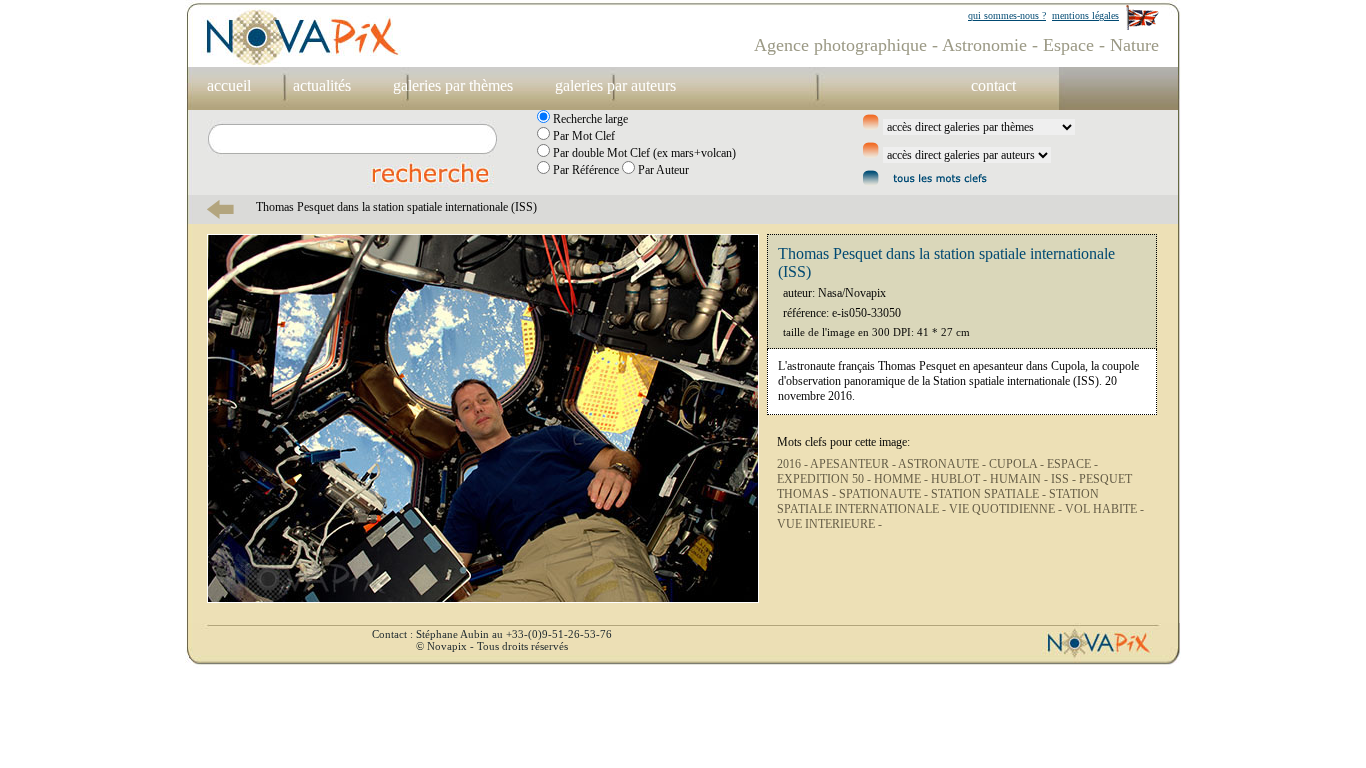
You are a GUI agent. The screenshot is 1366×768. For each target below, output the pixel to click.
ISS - (1065, 479)
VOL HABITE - (1104, 509)
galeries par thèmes (453, 85)
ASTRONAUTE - (943, 464)
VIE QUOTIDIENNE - (1007, 509)
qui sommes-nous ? (1007, 15)
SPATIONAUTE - (885, 494)
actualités (322, 85)
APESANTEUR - (854, 464)
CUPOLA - (1018, 464)
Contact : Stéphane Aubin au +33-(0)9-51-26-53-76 (492, 634)
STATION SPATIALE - (990, 494)
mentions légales (1085, 15)
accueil (229, 85)
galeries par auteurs (615, 85)
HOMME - (902, 479)
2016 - (793, 464)
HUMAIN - (1020, 479)
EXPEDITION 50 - (825, 479)
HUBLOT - (960, 479)
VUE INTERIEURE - (829, 524)
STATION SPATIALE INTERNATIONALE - (938, 501)
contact (993, 85)
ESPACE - (1072, 464)
